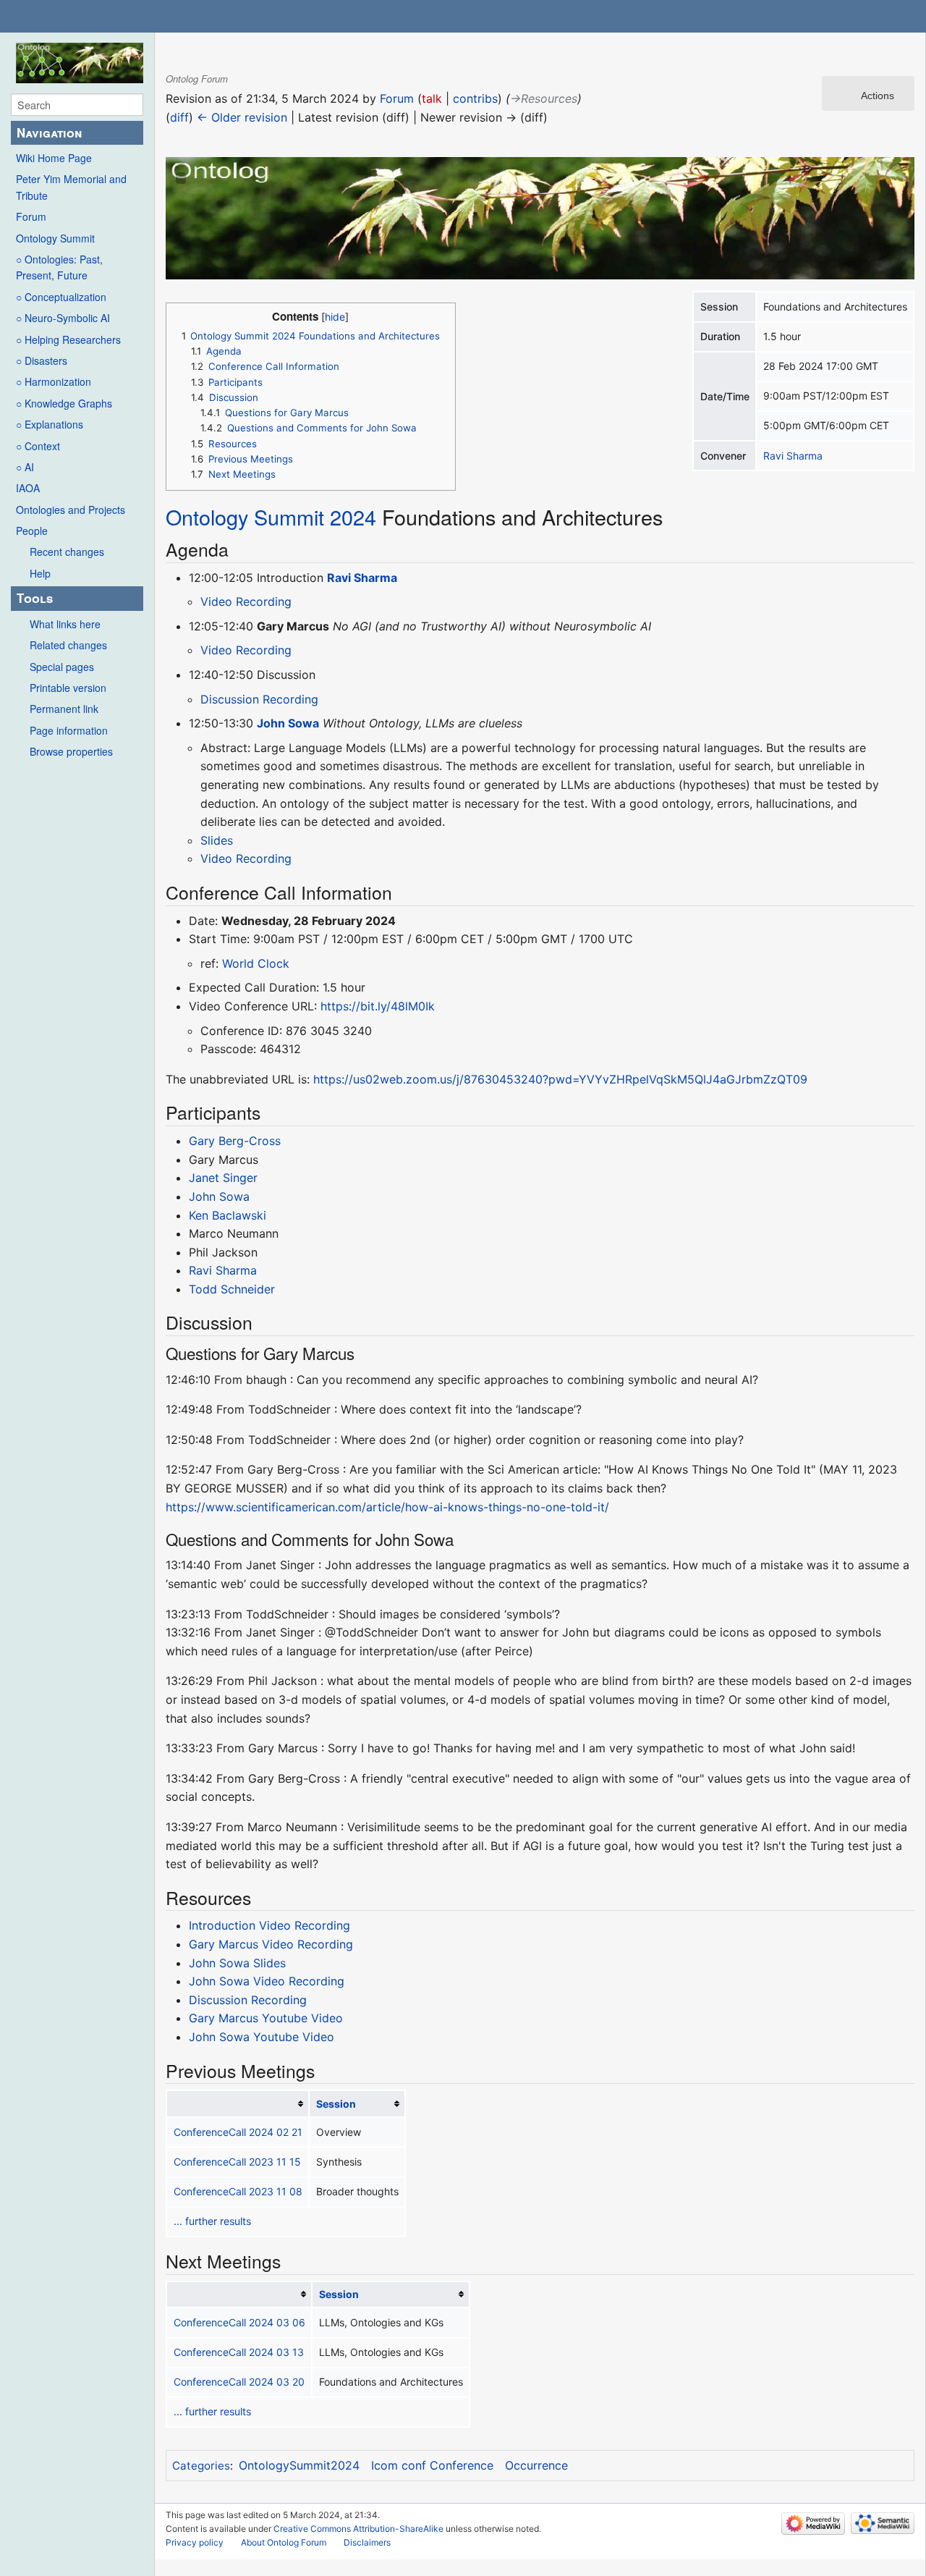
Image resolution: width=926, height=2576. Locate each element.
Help (40, 573)
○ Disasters (42, 360)
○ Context (38, 446)
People (32, 531)
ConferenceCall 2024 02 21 (238, 2132)
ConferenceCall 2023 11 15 (237, 2162)
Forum (31, 216)
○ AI (25, 467)
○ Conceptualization (61, 297)
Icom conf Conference (432, 2465)
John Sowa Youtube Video (262, 2037)
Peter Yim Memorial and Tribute (71, 187)
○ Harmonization (54, 381)
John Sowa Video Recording (267, 1981)
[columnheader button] (238, 2104)
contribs (475, 98)
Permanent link (64, 709)
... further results (212, 2221)
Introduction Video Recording (269, 1925)
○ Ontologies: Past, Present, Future (59, 267)
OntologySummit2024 (299, 2465)
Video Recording (246, 601)
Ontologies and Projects (71, 510)
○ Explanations (50, 424)
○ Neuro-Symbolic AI (63, 318)
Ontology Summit (55, 238)
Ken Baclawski (228, 1215)
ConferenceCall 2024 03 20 (239, 2382)
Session (336, 2104)
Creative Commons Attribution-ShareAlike (358, 2529)
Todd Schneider (232, 1289)
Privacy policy (195, 2542)
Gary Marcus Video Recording (271, 1944)
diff (179, 117)
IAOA (28, 488)
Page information (69, 730)
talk (432, 98)
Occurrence (536, 2465)
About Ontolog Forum (284, 2542)
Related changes (68, 645)
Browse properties (71, 751)
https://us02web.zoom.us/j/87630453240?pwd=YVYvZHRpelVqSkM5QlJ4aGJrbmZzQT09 (560, 1079)
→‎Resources (544, 98)
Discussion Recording (259, 699)
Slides (217, 840)
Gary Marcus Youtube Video (266, 2018)
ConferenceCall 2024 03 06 (239, 2322)
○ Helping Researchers (68, 339)
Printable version (68, 688)
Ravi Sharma (793, 456)
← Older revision (242, 117)
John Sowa (288, 723)
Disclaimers (367, 2542)
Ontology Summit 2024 (271, 516)
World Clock (256, 963)
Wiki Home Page (54, 158)
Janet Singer (223, 1178)
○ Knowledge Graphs (64, 403)
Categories (201, 2466)
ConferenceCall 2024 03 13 (239, 2352)
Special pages (62, 667)
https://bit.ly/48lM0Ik (378, 1006)
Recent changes (67, 552)
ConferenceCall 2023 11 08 (238, 2191)
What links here (65, 624)
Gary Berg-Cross (235, 1141)
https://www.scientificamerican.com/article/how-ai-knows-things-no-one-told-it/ (387, 1507)
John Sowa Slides (237, 1963)
